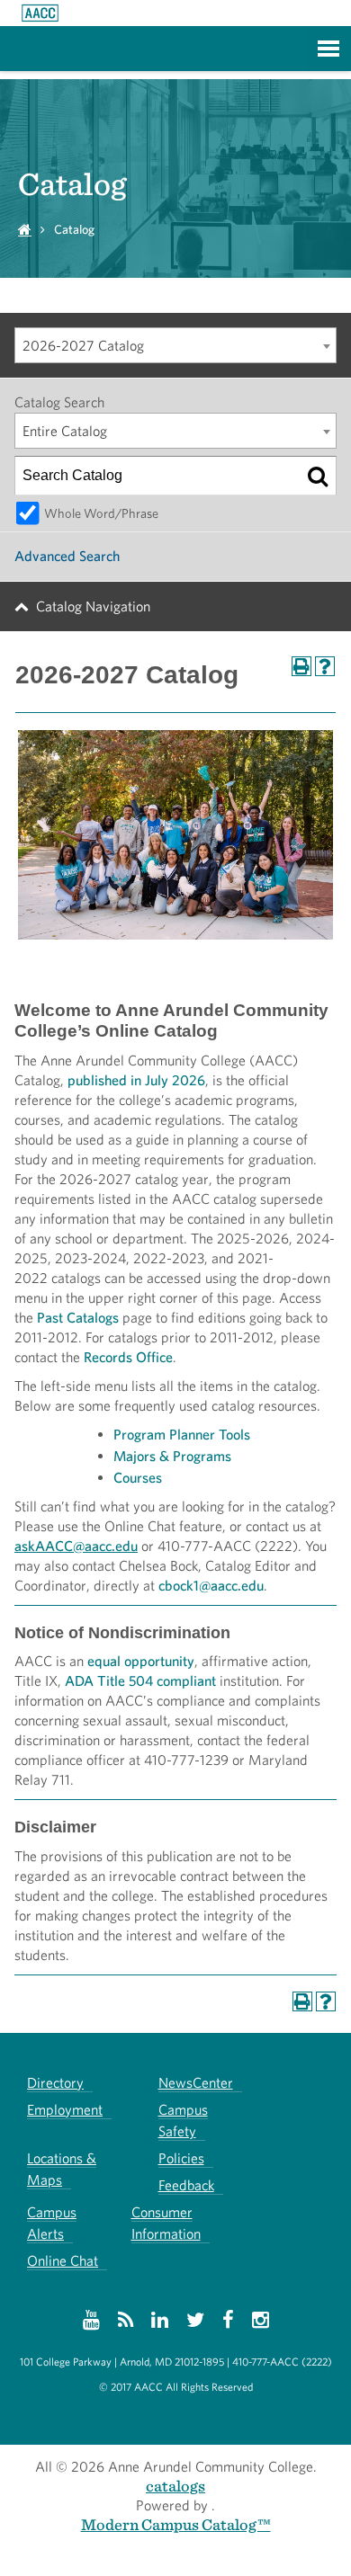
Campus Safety (183, 2121)
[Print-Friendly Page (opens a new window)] (301, 666)
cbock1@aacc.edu (211, 1586)
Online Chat (63, 2261)
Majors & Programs (172, 1456)
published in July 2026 (136, 1080)
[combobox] (175, 345)
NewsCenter (196, 2083)
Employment (65, 2110)
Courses (138, 1478)
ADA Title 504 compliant (140, 1681)
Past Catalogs (78, 1318)
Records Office (128, 1357)
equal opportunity (141, 1661)
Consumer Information (166, 2223)
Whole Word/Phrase (101, 513)
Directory (55, 2083)
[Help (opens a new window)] (325, 666)
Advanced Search (67, 556)
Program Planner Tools (182, 1435)
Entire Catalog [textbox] (65, 431)
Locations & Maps (62, 2169)
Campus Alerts (52, 2223)
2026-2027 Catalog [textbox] (83, 346)
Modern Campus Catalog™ (176, 2524)
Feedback (186, 2185)
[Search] (318, 476)
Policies (181, 2158)
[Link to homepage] (40, 13)
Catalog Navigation (93, 606)
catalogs (175, 2486)
